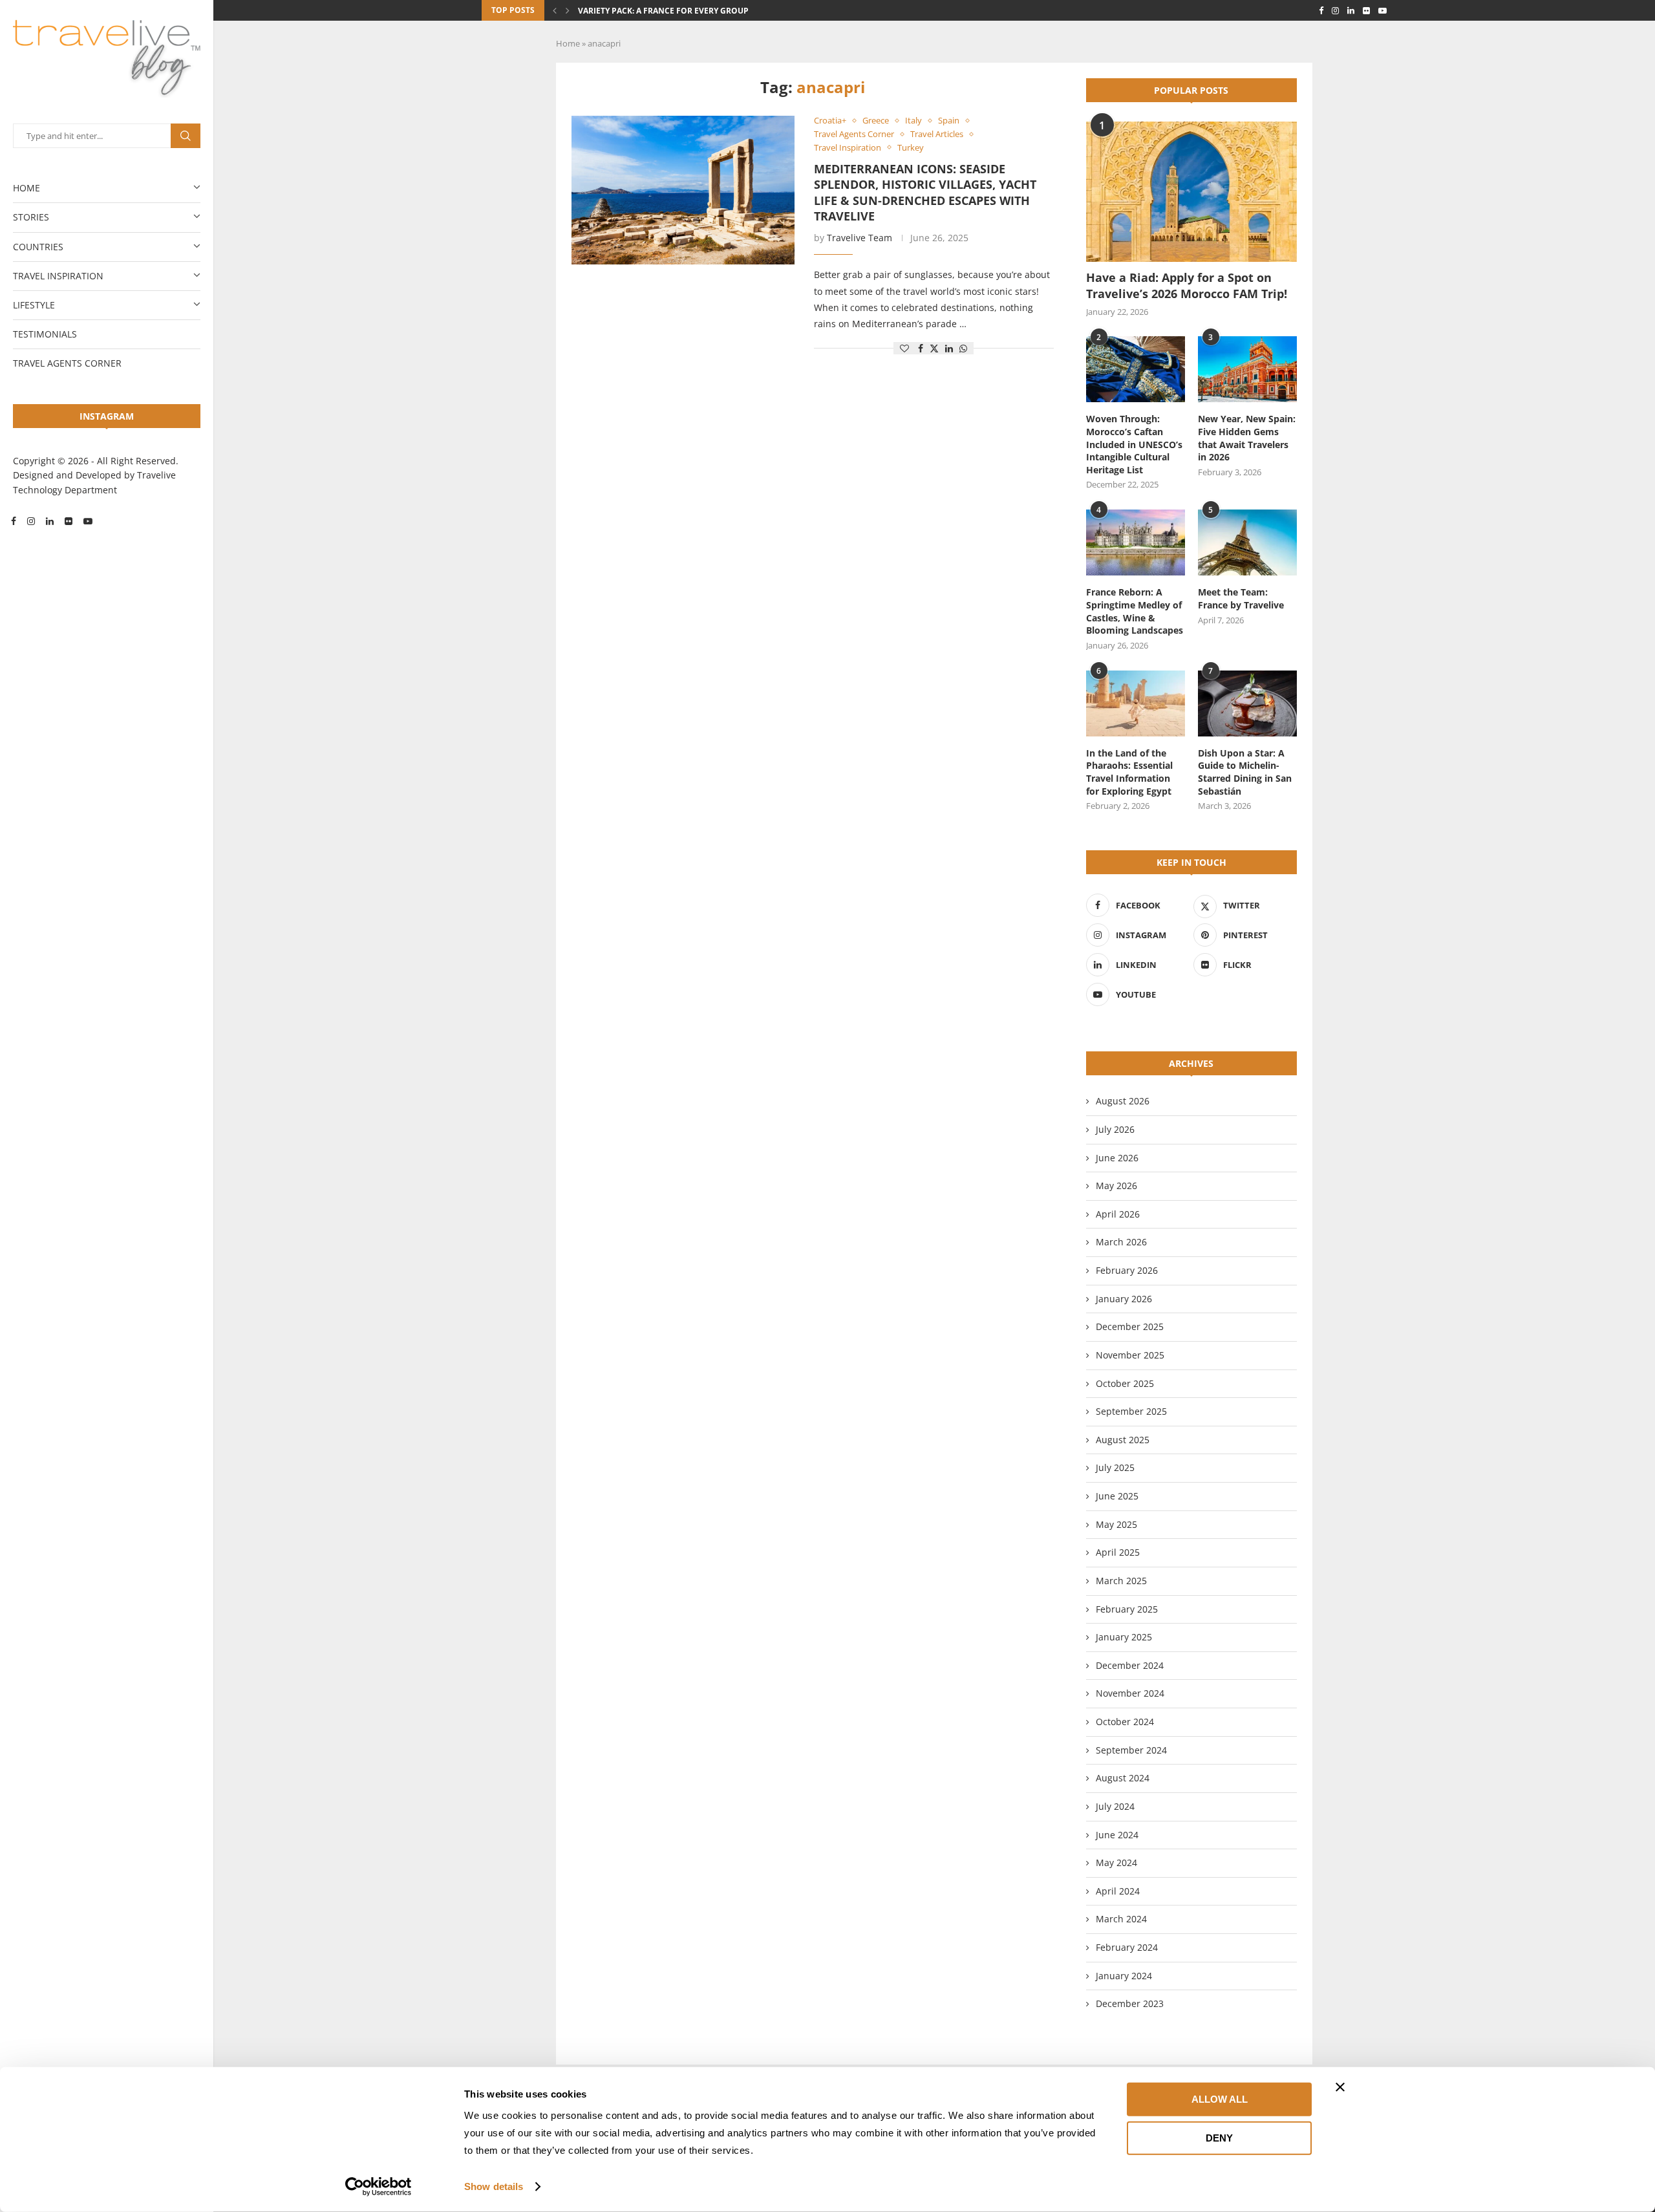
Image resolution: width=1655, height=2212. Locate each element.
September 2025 (1131, 1411)
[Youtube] (88, 521)
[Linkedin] (50, 521)
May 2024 (1116, 1863)
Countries (38, 247)
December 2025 (1130, 1326)
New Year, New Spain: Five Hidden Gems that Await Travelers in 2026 (1247, 438)
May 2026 (1116, 1186)
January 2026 (1124, 1299)
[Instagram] (31, 521)
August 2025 (1123, 1440)
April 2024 (1118, 1891)
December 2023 (1130, 2003)
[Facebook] (14, 521)
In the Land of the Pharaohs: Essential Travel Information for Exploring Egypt (1129, 772)
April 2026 (1118, 1214)
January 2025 (1124, 1637)
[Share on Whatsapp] (963, 348)
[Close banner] (1340, 2087)
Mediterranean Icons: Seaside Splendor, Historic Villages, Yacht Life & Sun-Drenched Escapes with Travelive (925, 192)
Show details (494, 2186)
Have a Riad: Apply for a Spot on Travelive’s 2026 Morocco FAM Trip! (1187, 285)
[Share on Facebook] (921, 348)
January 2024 (1124, 1976)
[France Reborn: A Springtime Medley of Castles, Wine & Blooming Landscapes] (1136, 542)
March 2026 (1121, 1242)
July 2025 (1115, 1467)
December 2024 (1130, 1665)
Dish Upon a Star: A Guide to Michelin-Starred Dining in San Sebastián (1245, 772)
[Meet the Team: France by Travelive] (1247, 542)
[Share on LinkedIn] (949, 348)
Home (27, 188)
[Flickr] (69, 521)
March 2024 (1121, 1919)
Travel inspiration (58, 276)
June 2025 (1117, 1496)
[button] (555, 10)
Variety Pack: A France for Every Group (663, 11)
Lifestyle (34, 305)
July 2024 (1115, 1806)
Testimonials (45, 334)
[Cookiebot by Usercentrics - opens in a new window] (379, 2187)
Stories (31, 217)
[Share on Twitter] (934, 348)
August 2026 (1123, 1101)
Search (186, 136)
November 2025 (1130, 1355)
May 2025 (1116, 1524)
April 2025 (1118, 1552)
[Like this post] (904, 348)
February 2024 (1127, 1947)
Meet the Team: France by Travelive (1241, 598)
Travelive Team (860, 238)
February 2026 (1127, 1270)
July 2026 (1115, 1129)
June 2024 (1117, 1835)
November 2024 (1130, 1693)
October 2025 (1125, 1383)
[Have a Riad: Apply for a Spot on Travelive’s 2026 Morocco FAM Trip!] (1191, 192)
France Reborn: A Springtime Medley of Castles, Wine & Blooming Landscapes (1135, 611)
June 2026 (1117, 1158)
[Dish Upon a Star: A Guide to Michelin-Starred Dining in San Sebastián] (1247, 703)
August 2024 (1123, 1778)
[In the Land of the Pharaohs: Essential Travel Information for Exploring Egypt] (1136, 703)
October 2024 (1125, 1722)
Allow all (1220, 2099)
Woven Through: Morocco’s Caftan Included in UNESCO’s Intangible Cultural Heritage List (1134, 444)
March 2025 (1121, 1581)
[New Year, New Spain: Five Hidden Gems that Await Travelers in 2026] (1247, 369)
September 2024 (1131, 1750)
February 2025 (1127, 1609)
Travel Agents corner (67, 363)
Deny (1219, 2137)
